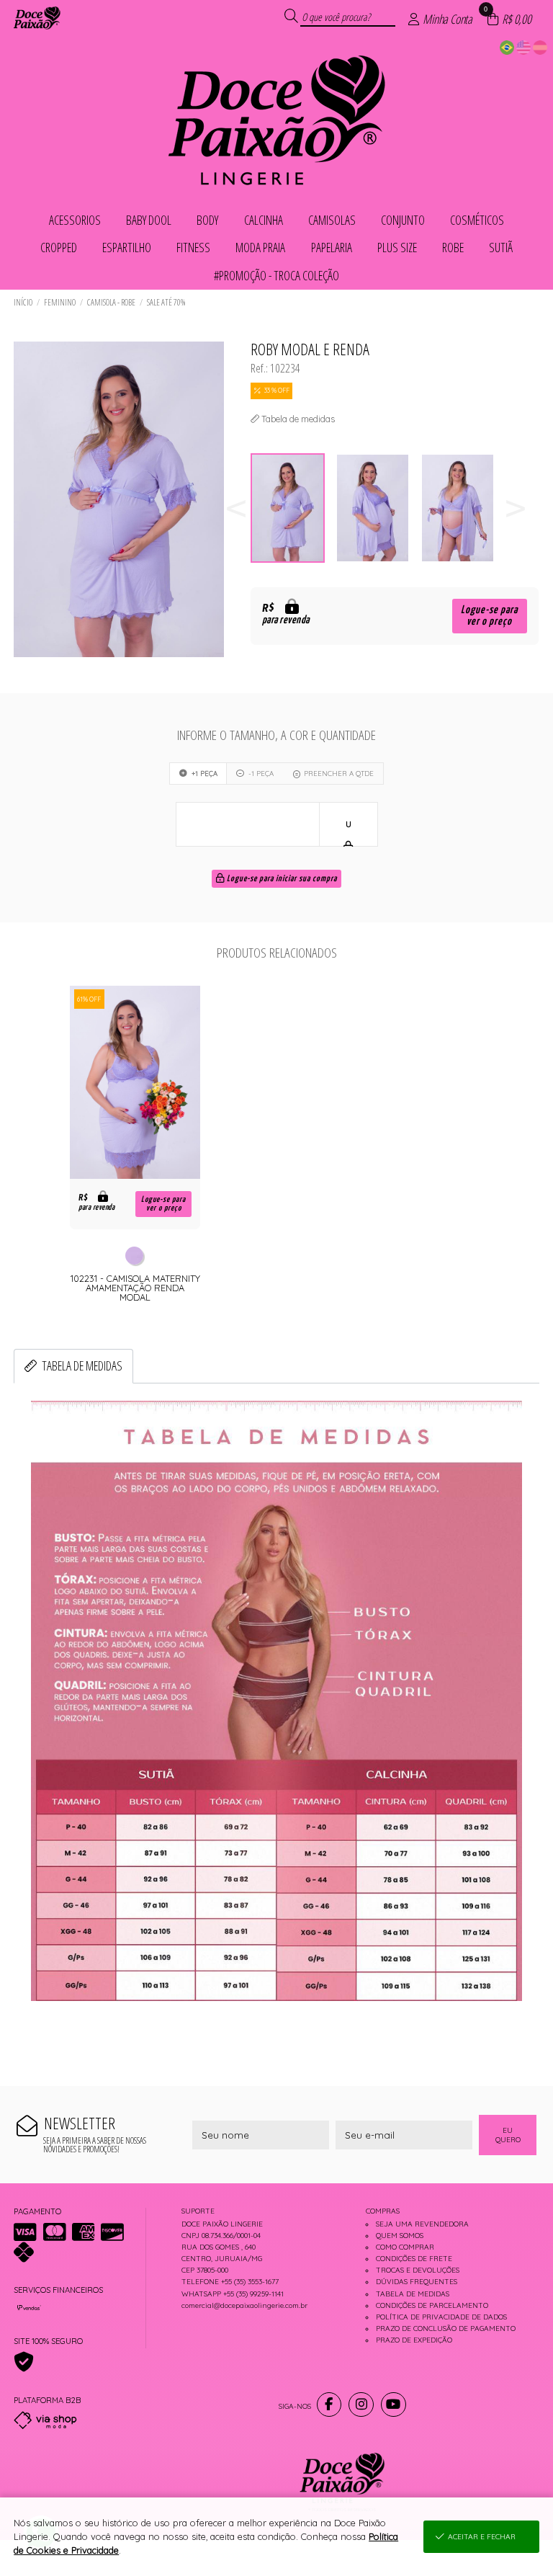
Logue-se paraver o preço (489, 616)
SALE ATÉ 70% (166, 302)
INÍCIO (23, 302)
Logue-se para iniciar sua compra (281, 879)
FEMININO (60, 302)
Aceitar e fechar (482, 2537)
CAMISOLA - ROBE (111, 302)
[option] (293, 508)
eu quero (508, 2135)
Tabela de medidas (82, 1365)
